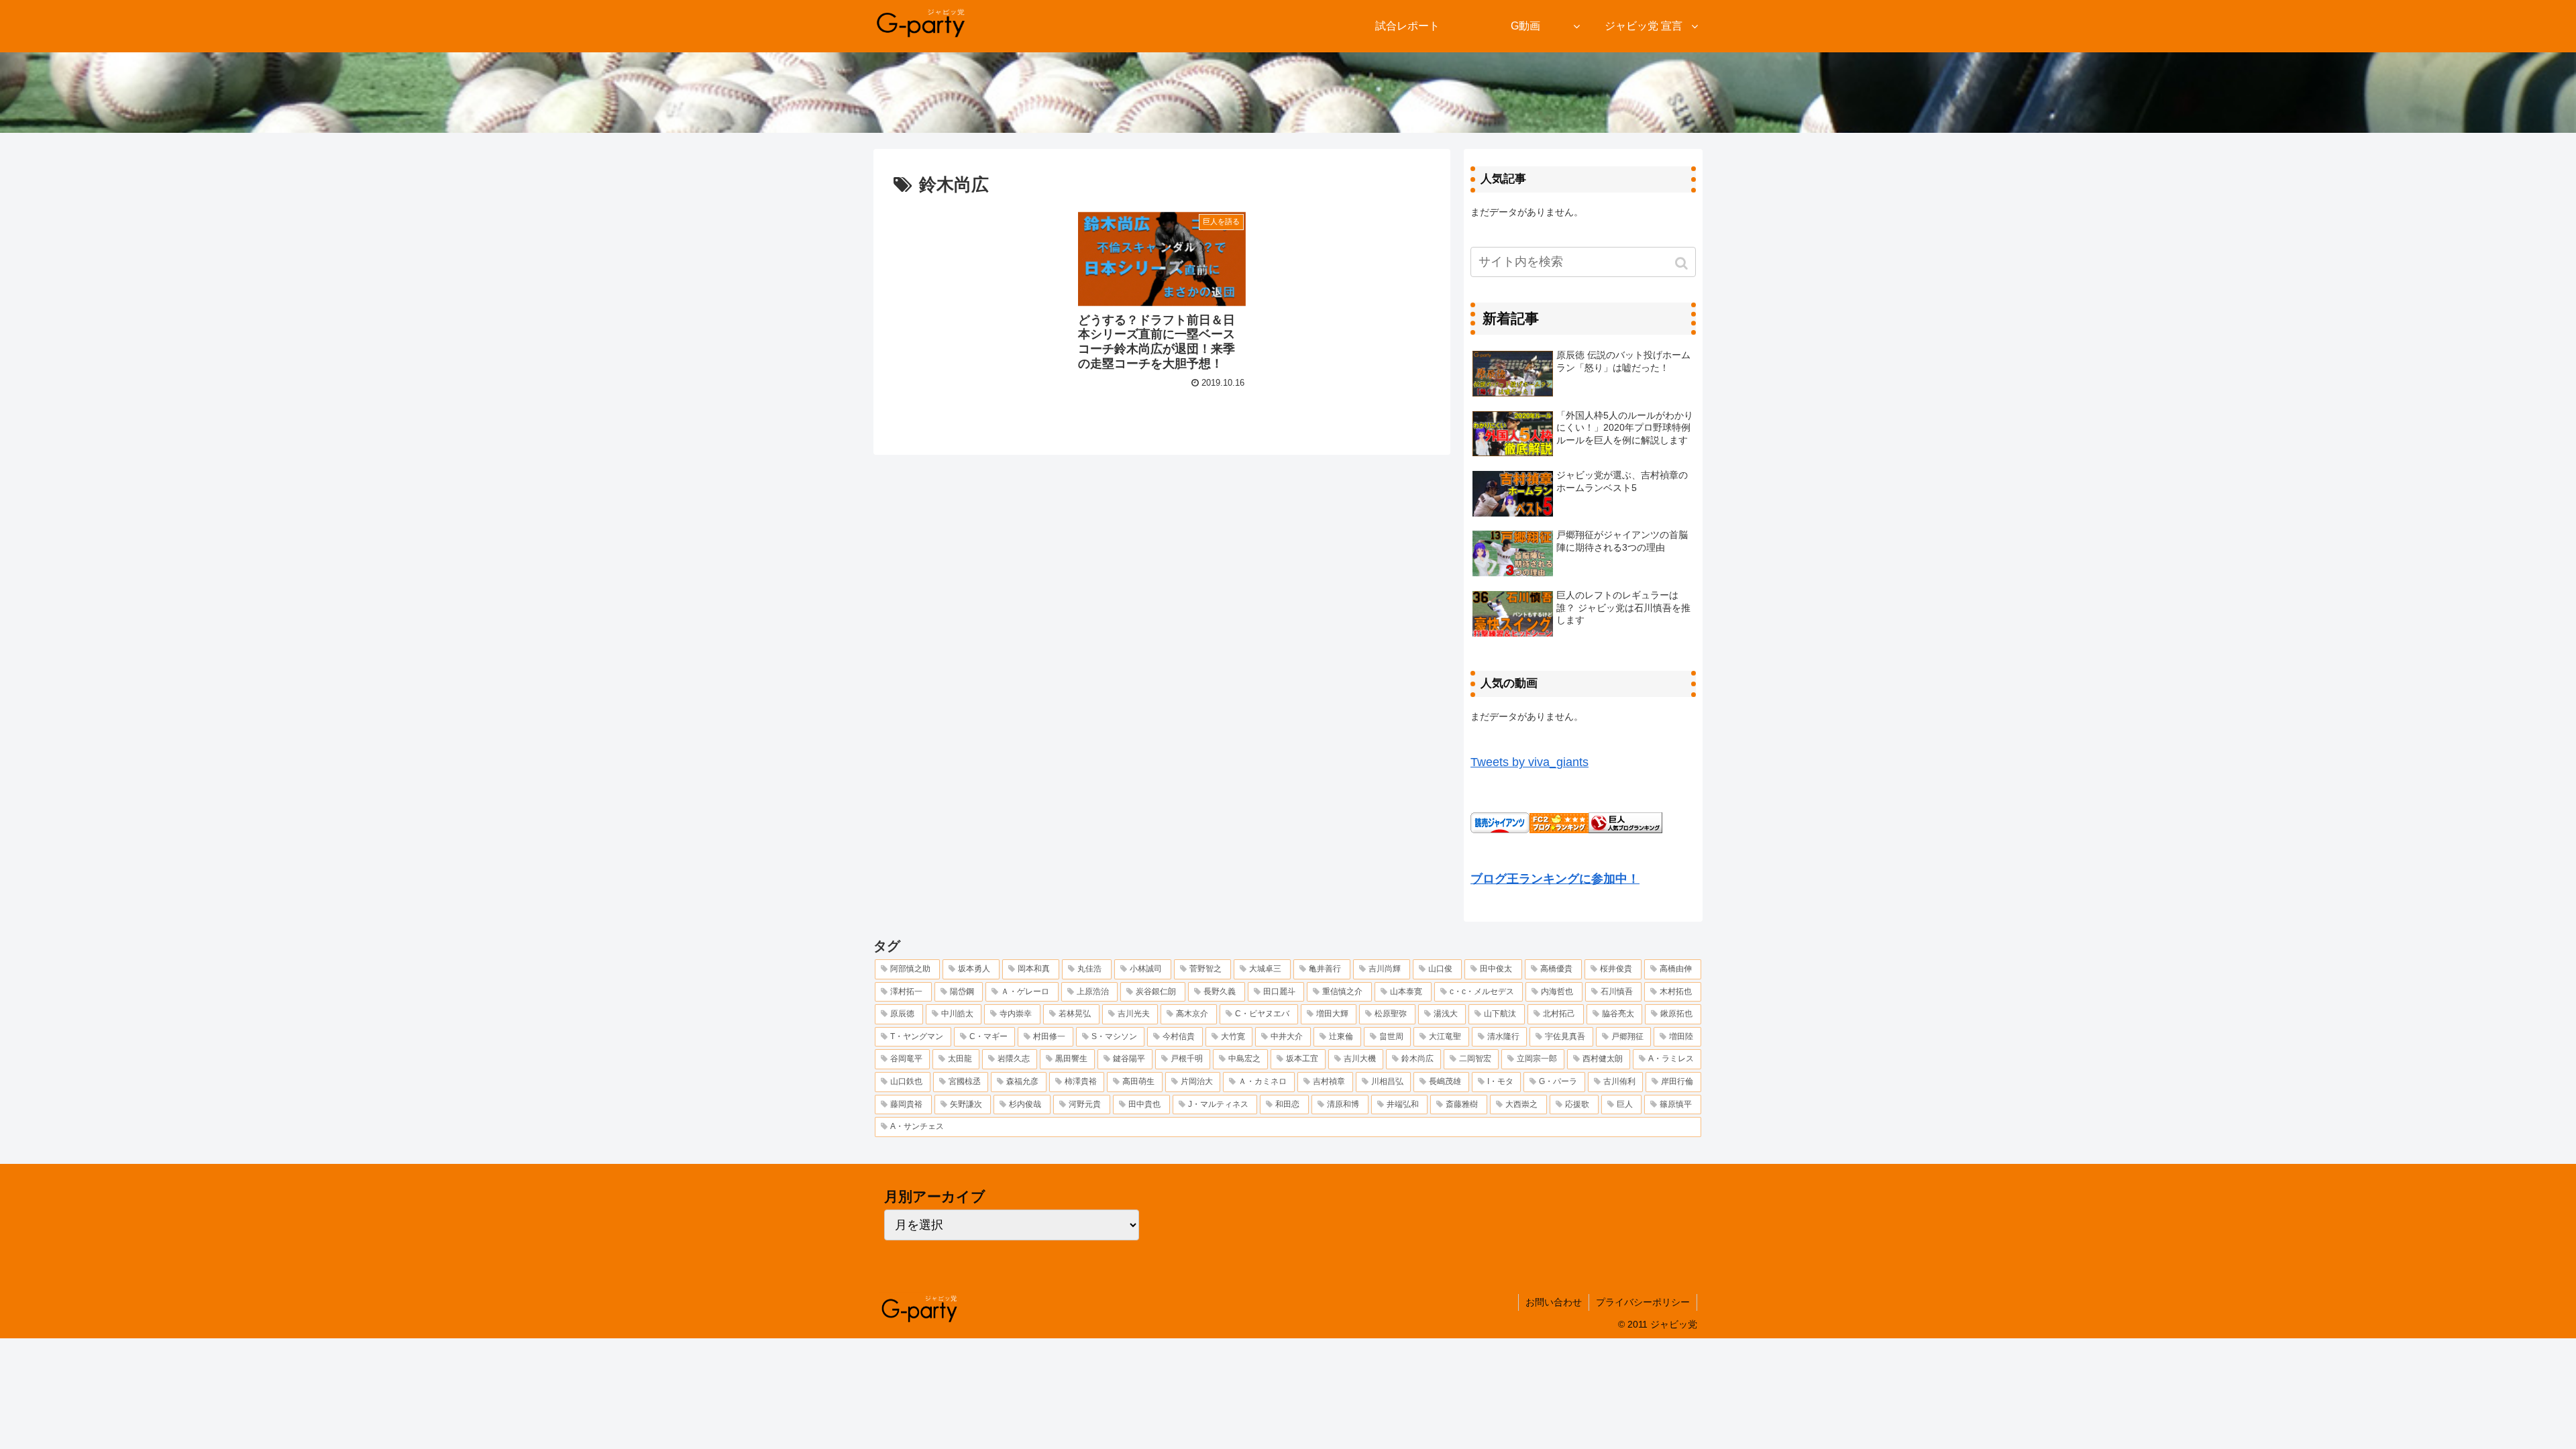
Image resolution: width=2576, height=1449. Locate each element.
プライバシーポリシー (1643, 1302)
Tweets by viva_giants (1529, 762)
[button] (1683, 263)
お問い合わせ (1554, 1302)
